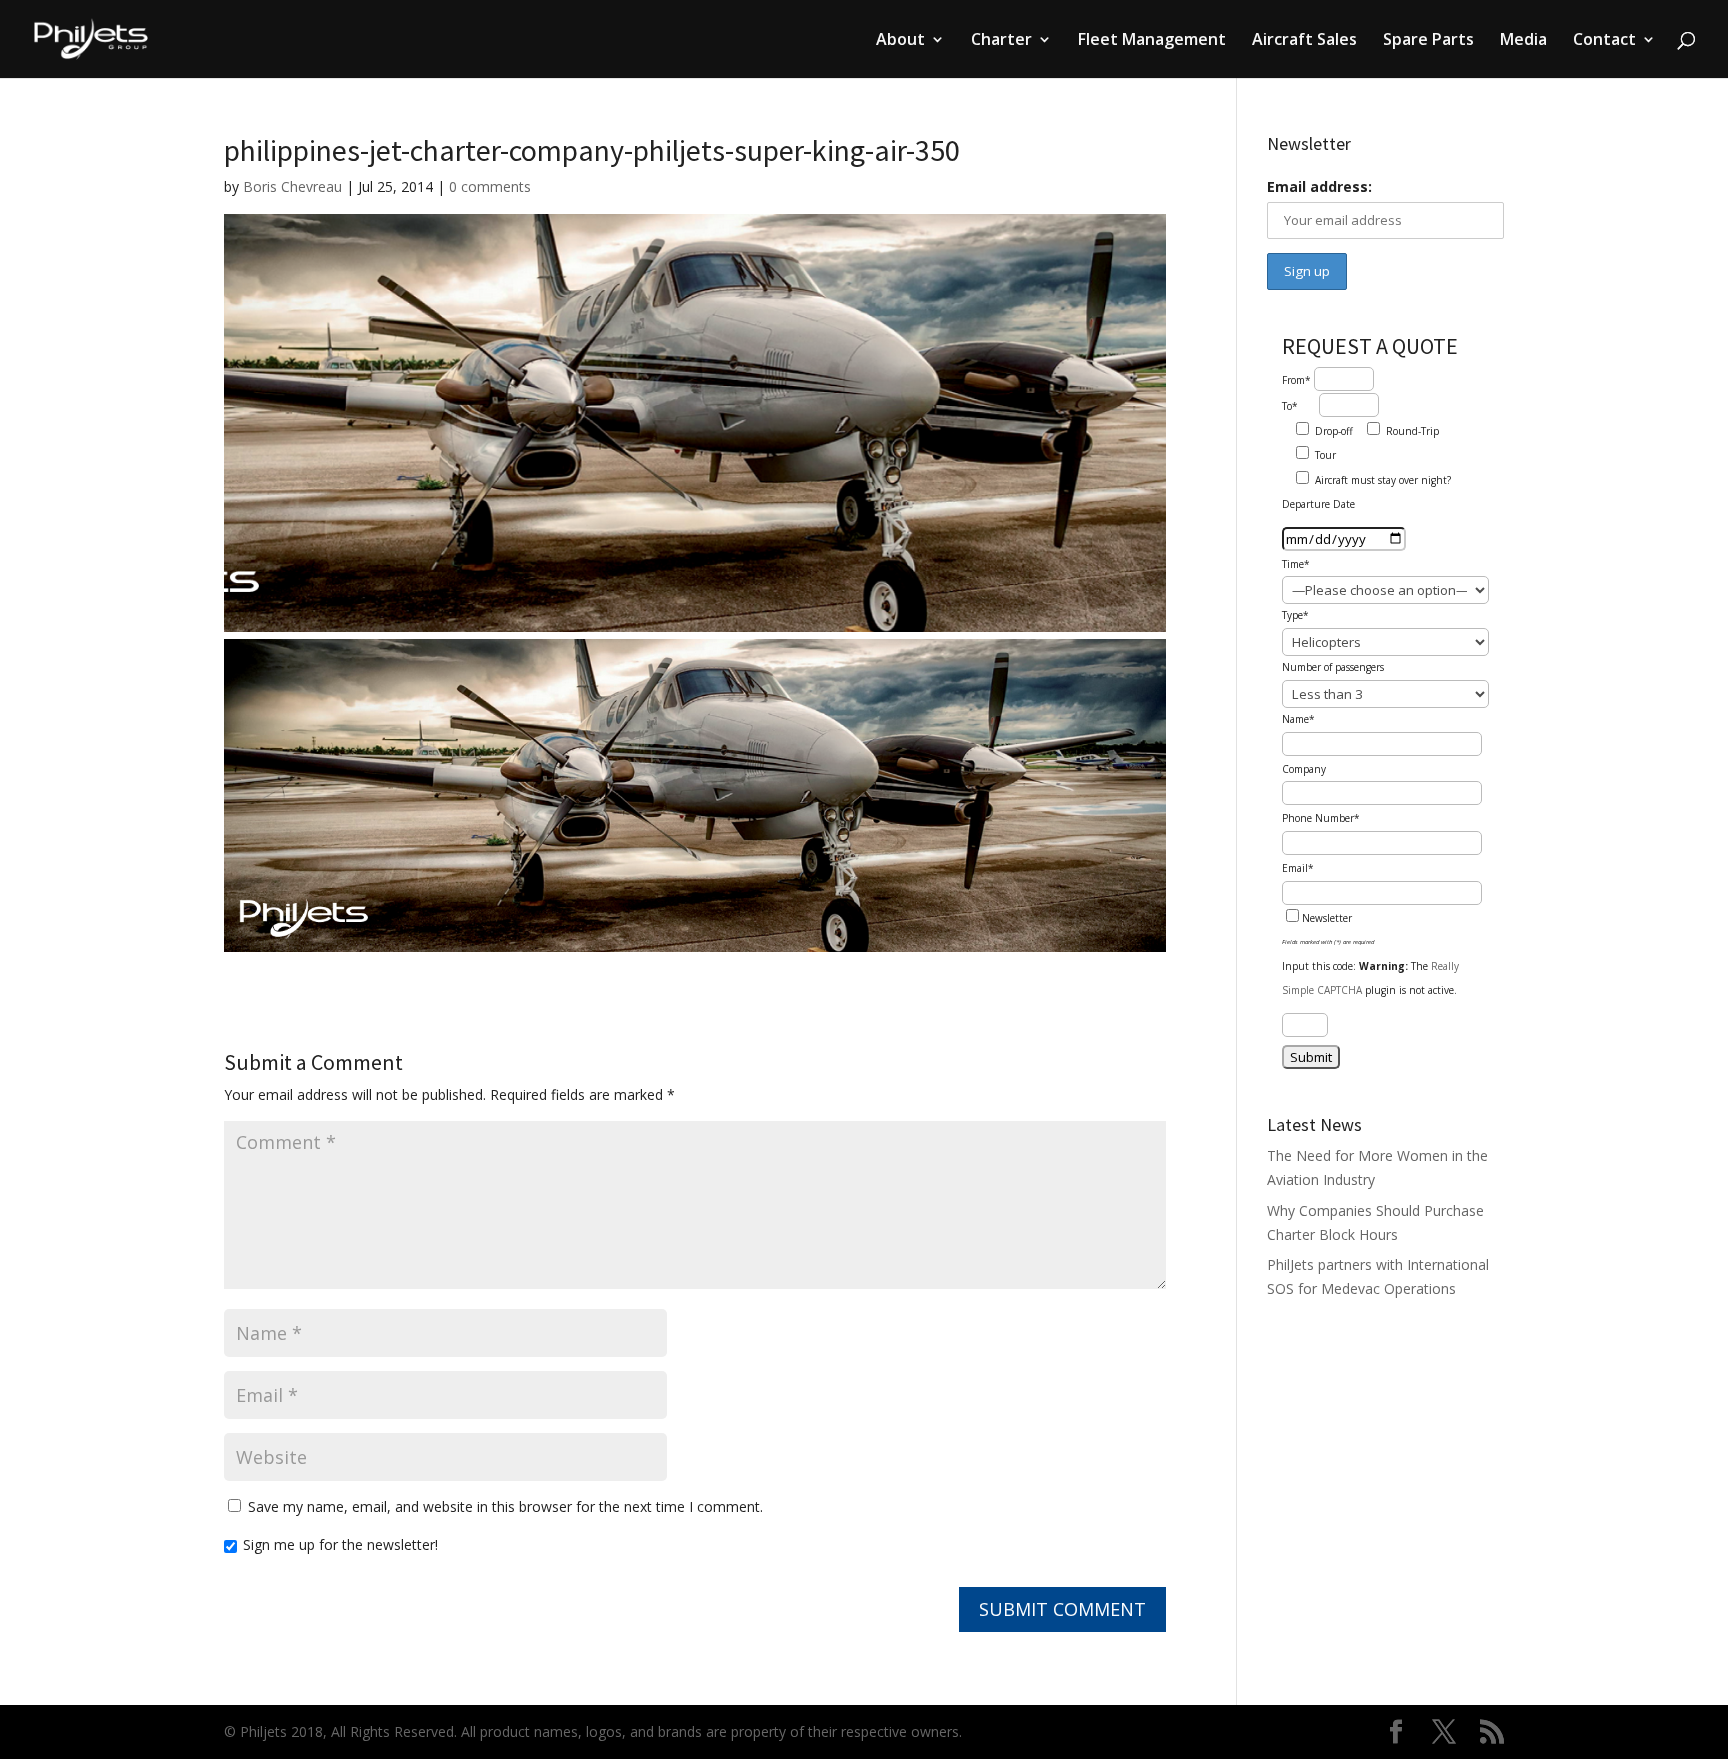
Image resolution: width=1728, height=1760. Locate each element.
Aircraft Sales (1304, 41)
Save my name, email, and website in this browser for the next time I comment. (505, 1506)
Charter (1001, 41)
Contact (1604, 41)
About (900, 41)
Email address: (1319, 186)
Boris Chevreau (292, 186)
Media (1523, 41)
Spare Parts (1428, 41)
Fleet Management (1152, 41)
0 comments (490, 186)
